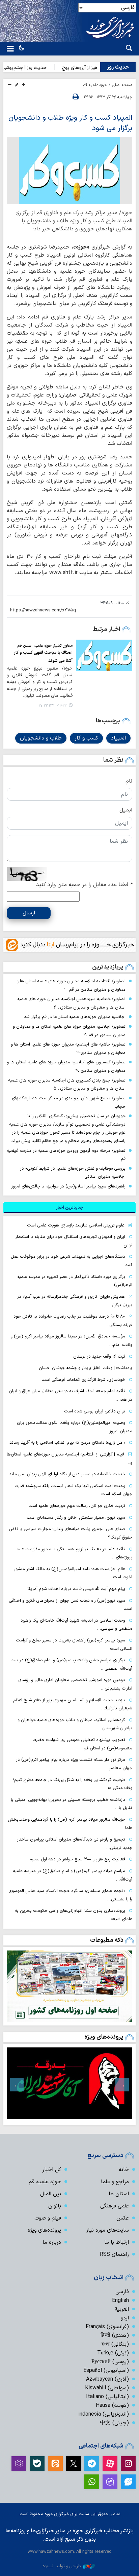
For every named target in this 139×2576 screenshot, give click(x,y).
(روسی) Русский (110, 2362)
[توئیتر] (74, 2464)
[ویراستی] (128, 2482)
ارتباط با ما (117, 2242)
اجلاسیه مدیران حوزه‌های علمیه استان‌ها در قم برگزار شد (75, 1017)
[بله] (37, 2464)
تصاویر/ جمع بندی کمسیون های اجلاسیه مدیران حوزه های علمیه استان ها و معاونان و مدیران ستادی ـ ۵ (67, 1085)
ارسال (29, 913)
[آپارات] (110, 2464)
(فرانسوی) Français (107, 2327)
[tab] (69, 1208)
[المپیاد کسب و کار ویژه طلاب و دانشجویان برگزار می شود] (69, 171)
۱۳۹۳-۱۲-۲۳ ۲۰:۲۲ (53, 706)
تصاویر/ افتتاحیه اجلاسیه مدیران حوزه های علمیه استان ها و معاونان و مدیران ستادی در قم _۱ (71, 985)
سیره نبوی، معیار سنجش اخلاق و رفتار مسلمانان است (76, 1518)
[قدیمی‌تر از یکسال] (104, 655)
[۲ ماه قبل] (69, 2083)
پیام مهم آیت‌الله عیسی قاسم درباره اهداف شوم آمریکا (76, 1589)
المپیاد (118, 738)
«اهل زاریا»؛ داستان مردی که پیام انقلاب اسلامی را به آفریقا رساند (67, 1443)
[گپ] (110, 2482)
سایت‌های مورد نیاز (107, 2230)
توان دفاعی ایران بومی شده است (95, 1411)
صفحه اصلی (122, 85)
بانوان (55, 2206)
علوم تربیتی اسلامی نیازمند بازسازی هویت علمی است (76, 1225)
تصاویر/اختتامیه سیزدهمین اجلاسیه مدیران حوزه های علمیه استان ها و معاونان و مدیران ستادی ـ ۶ (71, 1003)
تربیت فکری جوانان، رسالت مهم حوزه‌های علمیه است (77, 1506)
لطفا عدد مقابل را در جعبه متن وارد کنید (84, 885)
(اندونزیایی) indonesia (104, 2414)
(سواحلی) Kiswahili (107, 2388)
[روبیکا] (19, 2464)
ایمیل (126, 810)
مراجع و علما (115, 2182)
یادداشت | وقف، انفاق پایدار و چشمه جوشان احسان (86, 1368)
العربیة (122, 2309)
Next (17, 2085)
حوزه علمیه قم (95, 85)
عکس (123, 2218)
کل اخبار (52, 2170)
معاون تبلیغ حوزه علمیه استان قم (45, 646)
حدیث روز (118, 67)
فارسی (122, 2292)
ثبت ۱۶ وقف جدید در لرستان (99, 1356)
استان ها (119, 2194)
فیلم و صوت (48, 2218)
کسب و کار (86, 738)
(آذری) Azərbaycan (107, 2379)
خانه (124, 2170)
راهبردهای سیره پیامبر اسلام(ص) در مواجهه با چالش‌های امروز (68, 1186)
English (120, 2301)
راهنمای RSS (114, 2255)
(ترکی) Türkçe (113, 2353)
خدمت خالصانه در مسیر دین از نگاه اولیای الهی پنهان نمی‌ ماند (67, 1474)
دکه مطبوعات (107, 1940)
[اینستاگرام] (128, 2464)
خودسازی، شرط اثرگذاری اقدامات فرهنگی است (83, 1380)
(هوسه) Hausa (112, 2405)
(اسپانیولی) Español (106, 2371)
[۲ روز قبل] (69, 1986)
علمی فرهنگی (115, 2206)
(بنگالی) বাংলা (115, 2344)
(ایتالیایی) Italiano (107, 2397)
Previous (122, 2085)
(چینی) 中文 (114, 2423)
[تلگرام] (92, 2464)
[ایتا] (55, 2464)
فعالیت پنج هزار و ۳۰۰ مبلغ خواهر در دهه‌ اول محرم (77, 1859)
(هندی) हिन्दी (115, 2336)
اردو (125, 2318)
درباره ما (52, 2242)
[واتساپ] (92, 2482)
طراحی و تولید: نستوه (62, 2566)
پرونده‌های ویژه (104, 2037)
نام (129, 781)
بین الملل (51, 2194)
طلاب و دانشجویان (41, 738)
